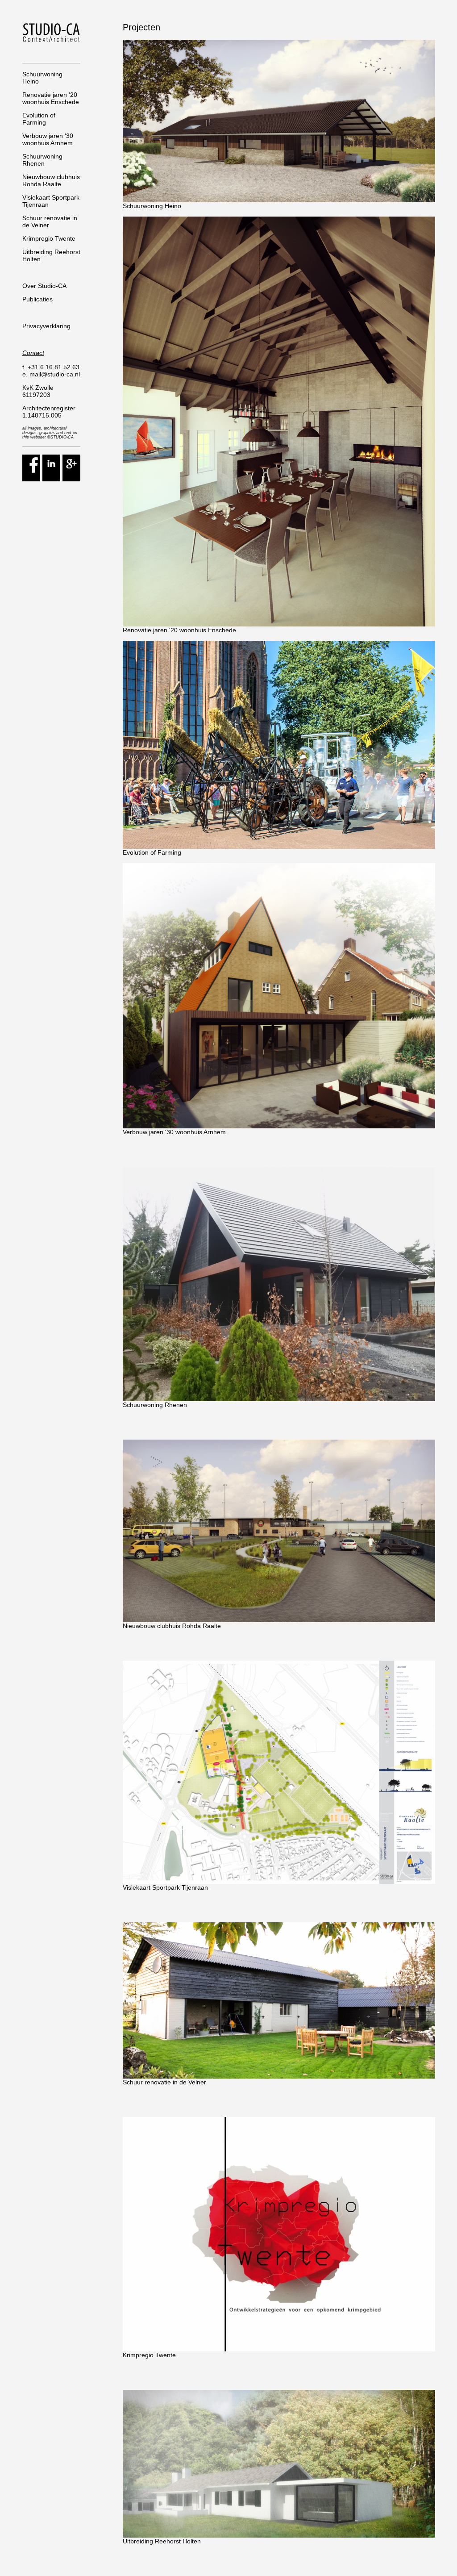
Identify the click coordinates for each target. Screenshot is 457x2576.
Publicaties (37, 299)
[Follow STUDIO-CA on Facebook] (31, 479)
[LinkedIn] (51, 479)
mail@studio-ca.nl (55, 374)
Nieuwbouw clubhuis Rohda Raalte (51, 180)
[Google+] (71, 479)
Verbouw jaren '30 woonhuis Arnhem (48, 139)
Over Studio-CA (44, 286)
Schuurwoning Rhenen (42, 160)
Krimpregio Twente (49, 238)
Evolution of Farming (39, 119)
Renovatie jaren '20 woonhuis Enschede (51, 98)
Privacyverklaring (46, 326)
